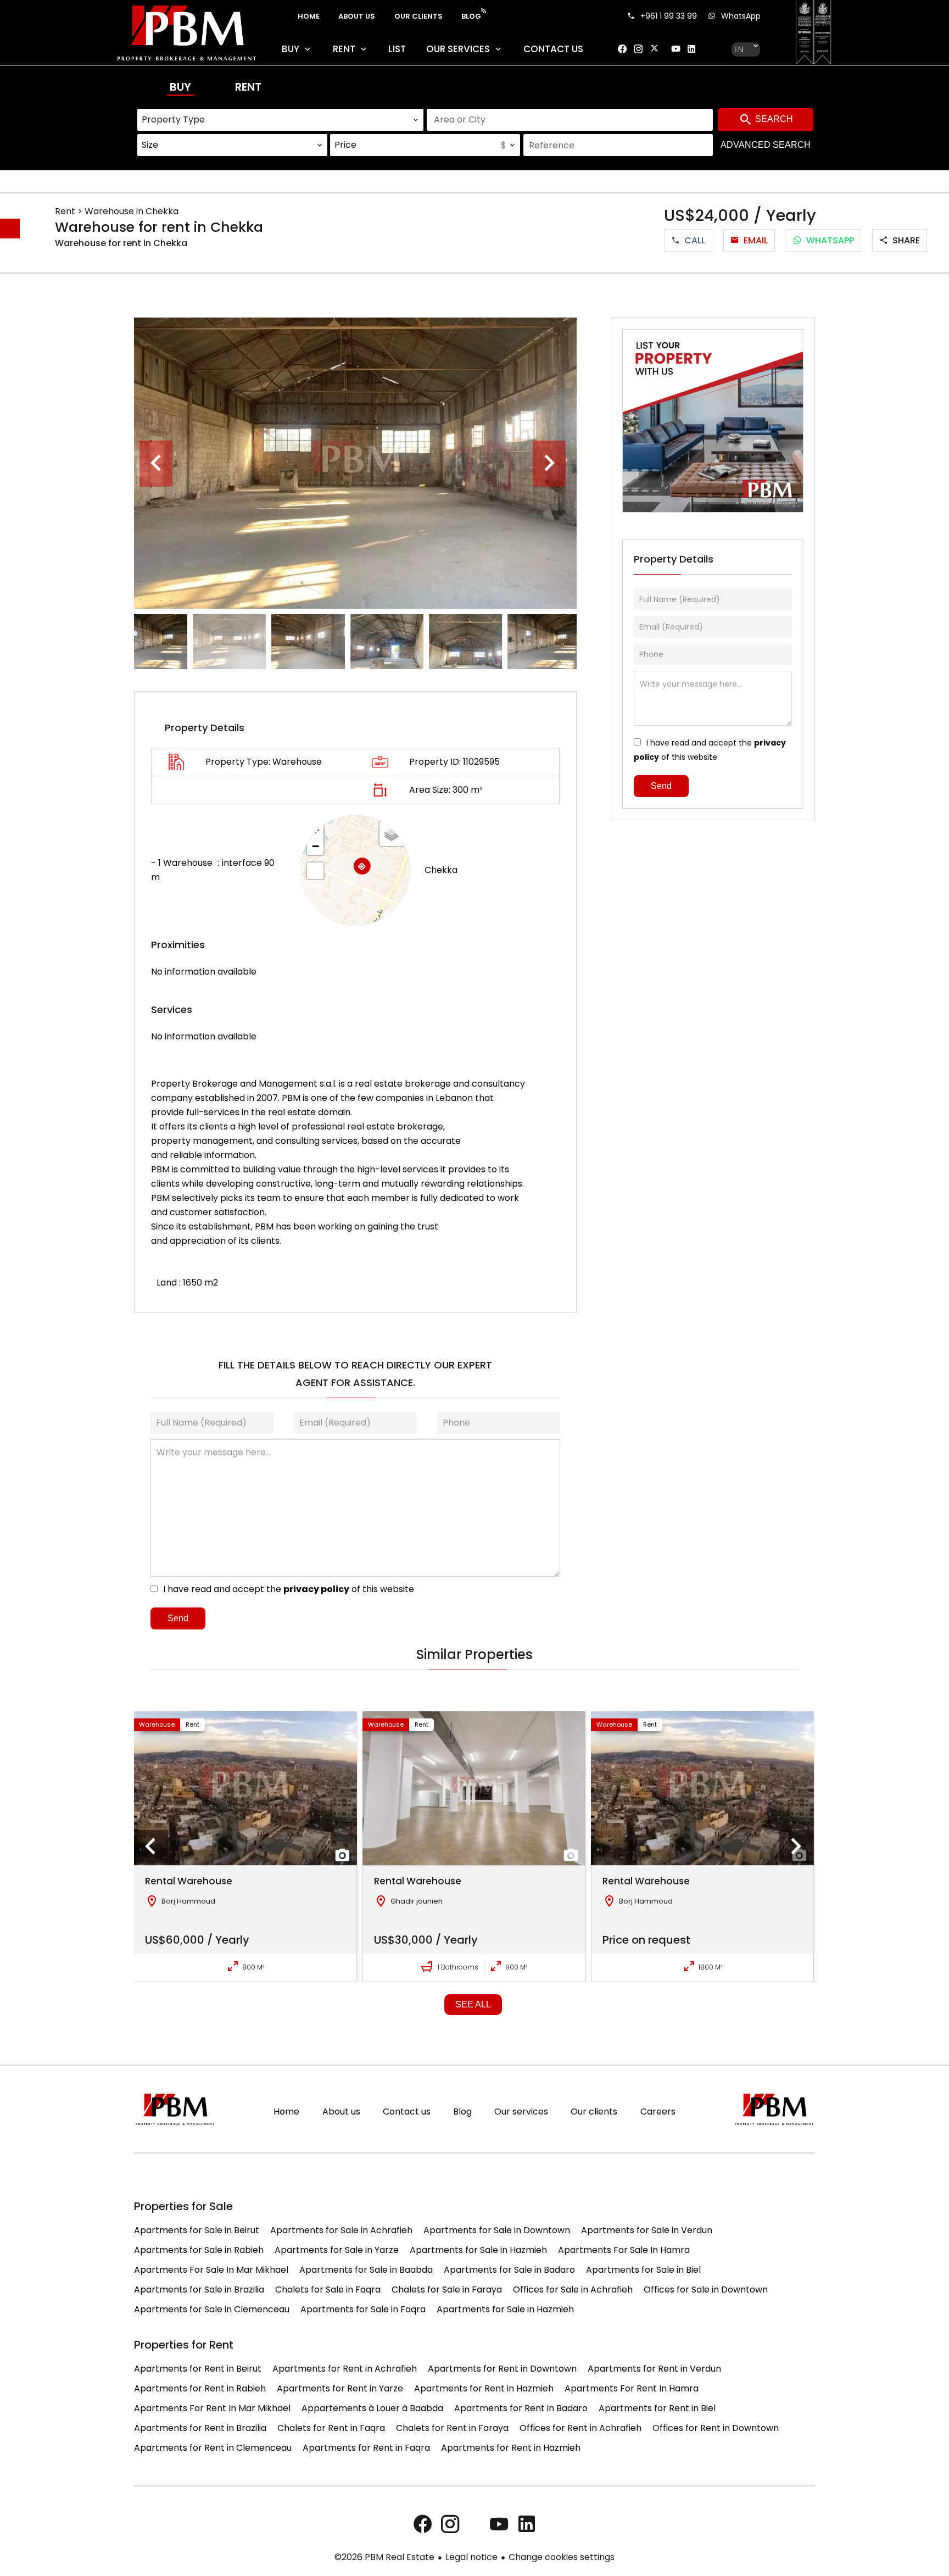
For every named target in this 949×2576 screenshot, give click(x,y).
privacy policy (316, 1589)
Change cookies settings (562, 2557)
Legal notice (471, 2557)
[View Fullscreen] (315, 871)
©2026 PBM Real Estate (384, 2557)
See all (473, 2004)
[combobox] (281, 120)
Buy (180, 87)
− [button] (316, 846)
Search (773, 119)
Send (178, 1618)
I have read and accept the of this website (289, 1589)
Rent (248, 87)
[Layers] (392, 834)
